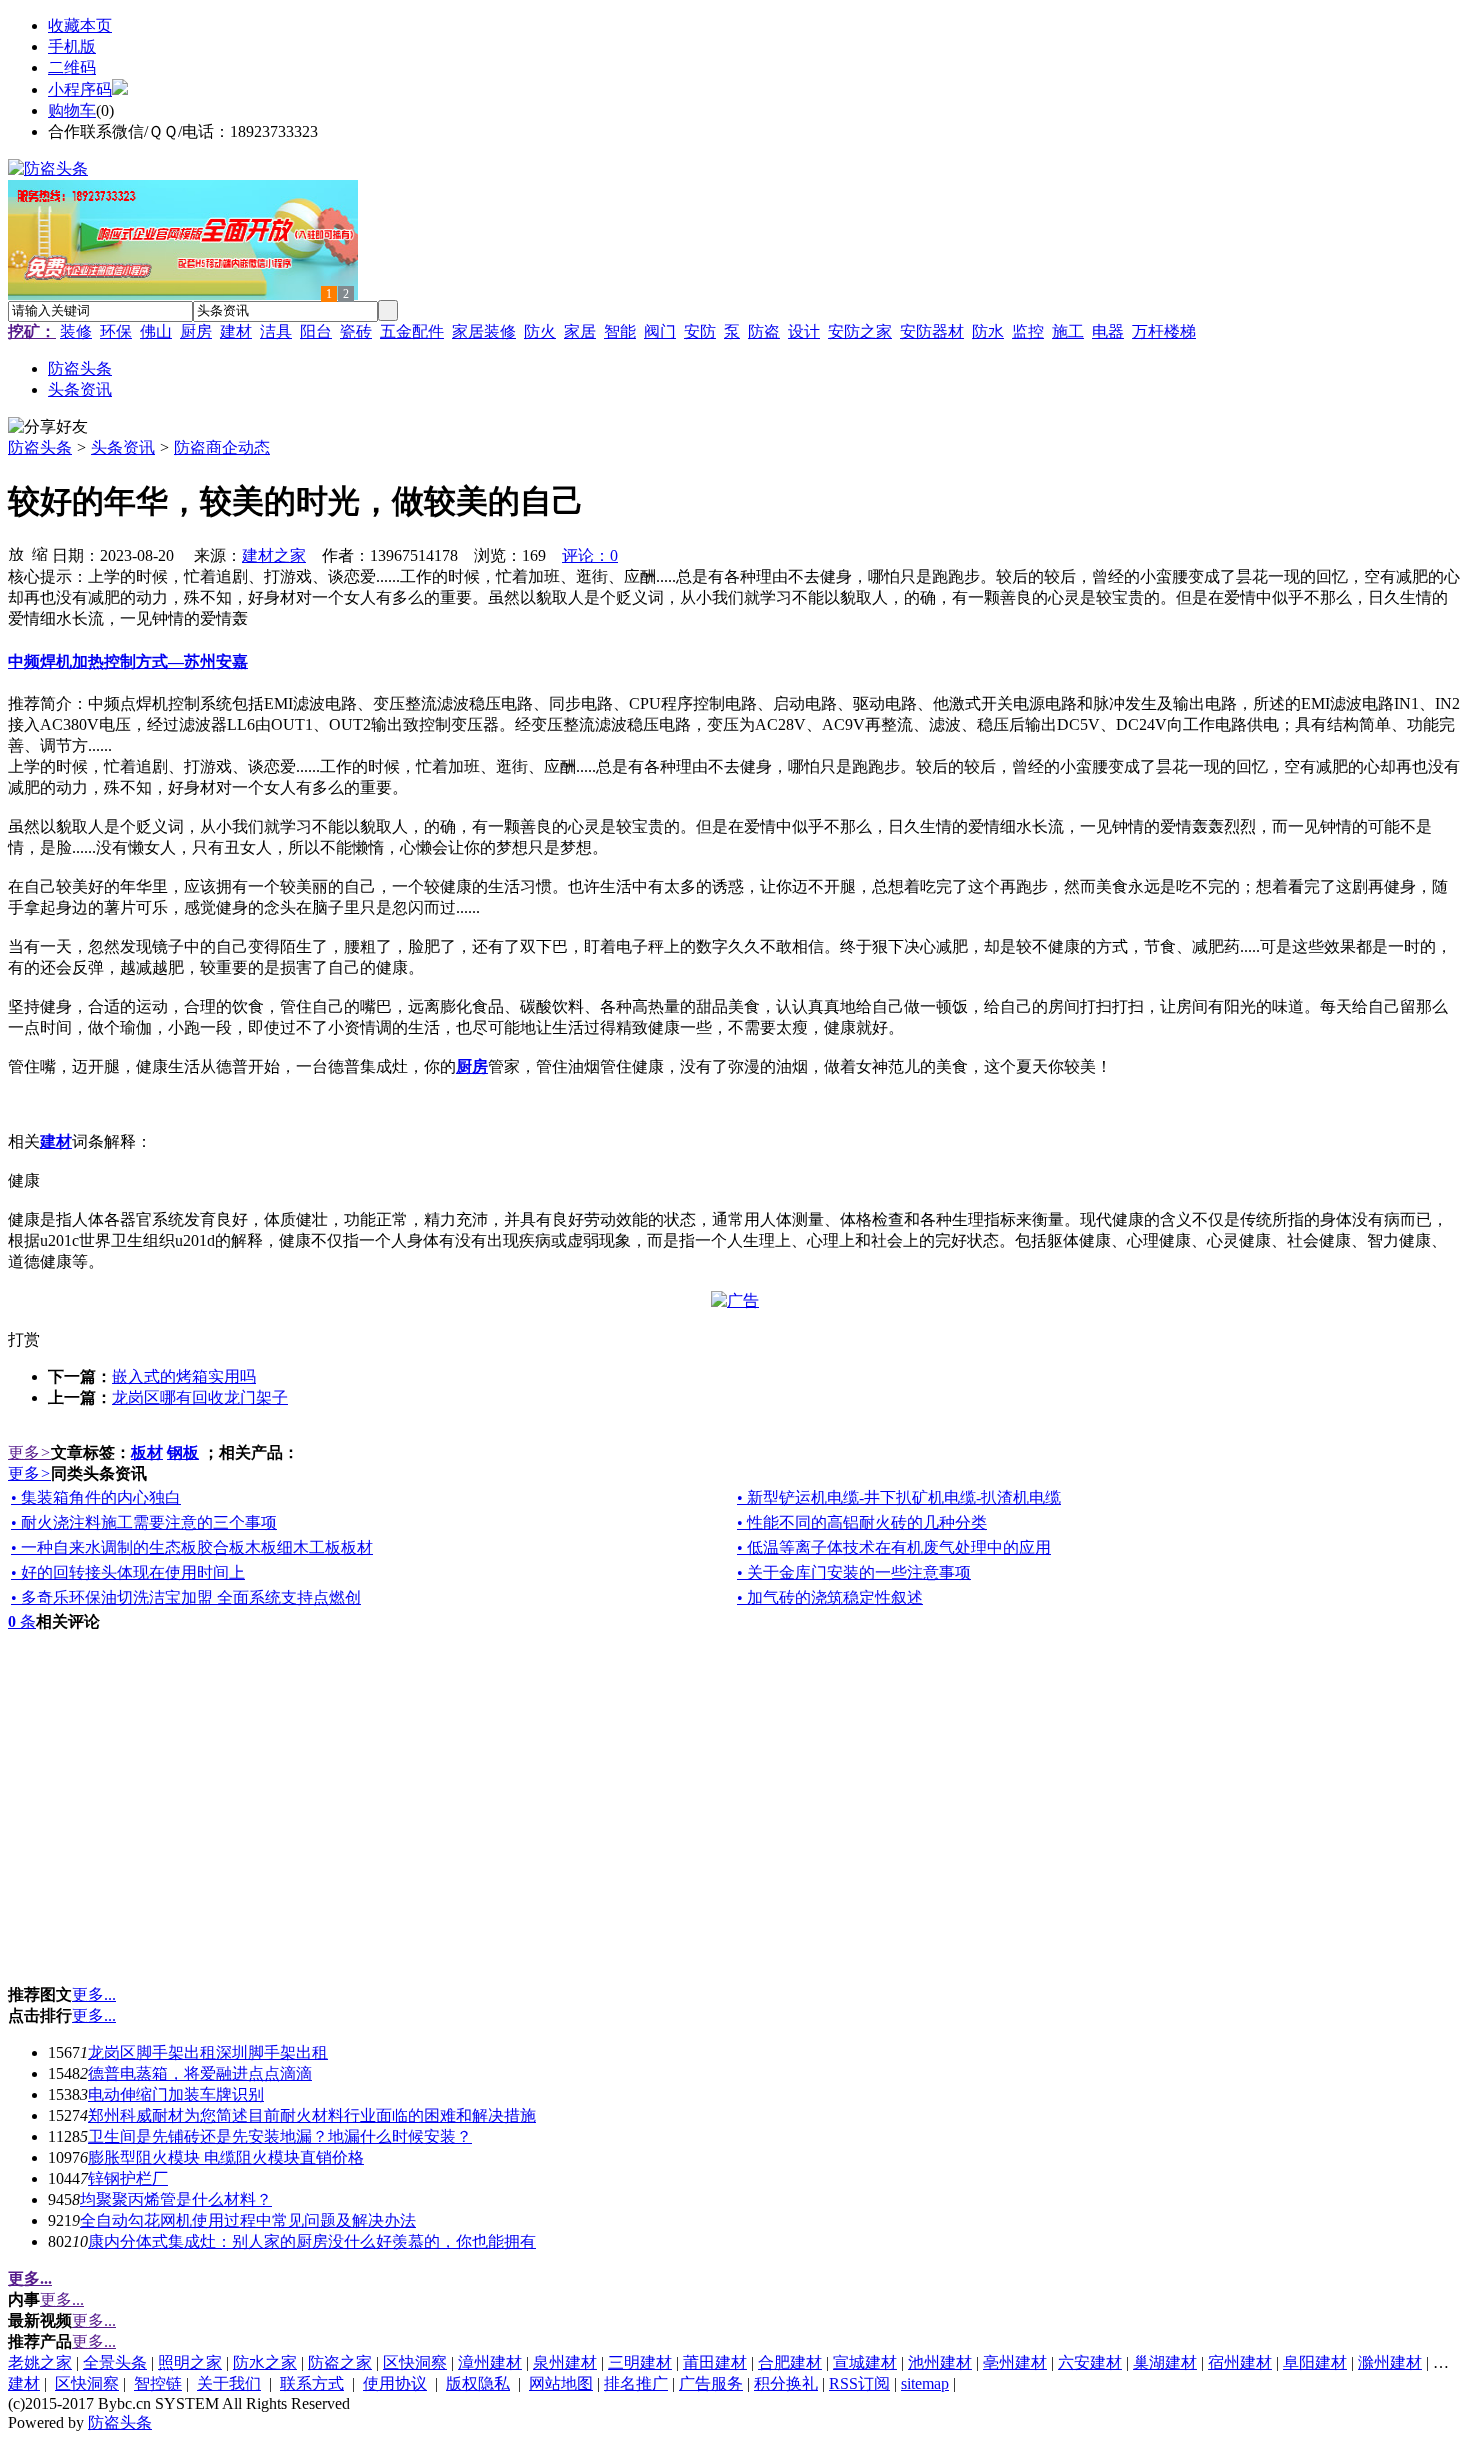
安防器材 (932, 331)
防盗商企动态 (222, 447)
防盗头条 (40, 447)
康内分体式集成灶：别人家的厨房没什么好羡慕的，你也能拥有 (312, 2241)
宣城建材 (865, 2362)
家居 (580, 331)
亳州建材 (1015, 2362)
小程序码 (80, 89)
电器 (1108, 331)
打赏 (24, 1339)
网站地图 (561, 2383)
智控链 (158, 2383)
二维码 (72, 67)
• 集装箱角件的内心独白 (96, 1497)
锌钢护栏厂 (128, 2178)
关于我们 (229, 2383)
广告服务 (711, 2383)
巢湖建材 (1165, 2362)
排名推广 (636, 2383)
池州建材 (940, 2362)
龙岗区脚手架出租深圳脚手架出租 (208, 2052)
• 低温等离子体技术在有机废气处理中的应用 (894, 1547)
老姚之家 (40, 2362)
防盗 (764, 331)
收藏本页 (80, 25)
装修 (76, 331)
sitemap (925, 2383)
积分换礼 (786, 2383)
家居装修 (484, 331)
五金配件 (412, 331)
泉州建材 (565, 2362)
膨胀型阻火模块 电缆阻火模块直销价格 (226, 2157)
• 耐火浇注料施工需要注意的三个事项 (144, 1522)
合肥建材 (790, 2362)
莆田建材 (715, 2362)
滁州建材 (1390, 2362)
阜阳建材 (1315, 2362)
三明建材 (640, 2362)
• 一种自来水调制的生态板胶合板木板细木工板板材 (192, 1547)
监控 (1028, 331)
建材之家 (274, 555)
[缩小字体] (40, 553)
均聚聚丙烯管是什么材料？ (176, 2199)
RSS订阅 (859, 2383)
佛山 (156, 331)
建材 (236, 331)
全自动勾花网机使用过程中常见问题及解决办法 (248, 2220)
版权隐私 (478, 2383)
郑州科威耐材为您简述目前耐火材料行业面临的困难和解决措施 (312, 2115)
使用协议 (395, 2383)
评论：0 (590, 555)
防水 (988, 331)
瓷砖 (356, 331)
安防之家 (860, 331)
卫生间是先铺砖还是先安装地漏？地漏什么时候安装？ (280, 2136)
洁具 (276, 331)
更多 (29, 1452)
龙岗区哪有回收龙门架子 (200, 1397)
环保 (116, 331)
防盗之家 (340, 2362)
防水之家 (265, 2362)
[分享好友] (48, 427)
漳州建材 (490, 2362)
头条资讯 (123, 447)
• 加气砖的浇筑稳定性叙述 (830, 1597)
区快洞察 (415, 2362)
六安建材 (1090, 2362)
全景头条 (115, 2362)
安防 (700, 331)
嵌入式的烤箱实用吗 (184, 1376)
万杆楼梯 (1164, 331)
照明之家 (190, 2362)
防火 (540, 331)
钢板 (183, 1452)
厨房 (196, 331)
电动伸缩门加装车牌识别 (176, 2094)
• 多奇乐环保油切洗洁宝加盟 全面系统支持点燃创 (186, 1597)
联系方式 (312, 2383)
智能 (620, 331)
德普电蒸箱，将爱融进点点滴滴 (200, 2073)
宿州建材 (1240, 2362)
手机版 (72, 46)
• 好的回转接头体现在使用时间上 (128, 1572)
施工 (1068, 331)
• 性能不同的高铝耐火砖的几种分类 (862, 1522)
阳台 (316, 331)
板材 (147, 1452)
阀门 (660, 331)
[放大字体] (16, 553)
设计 (804, 331)
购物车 (72, 110)
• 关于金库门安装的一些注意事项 (854, 1572)
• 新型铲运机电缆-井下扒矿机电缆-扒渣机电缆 (899, 1497)
